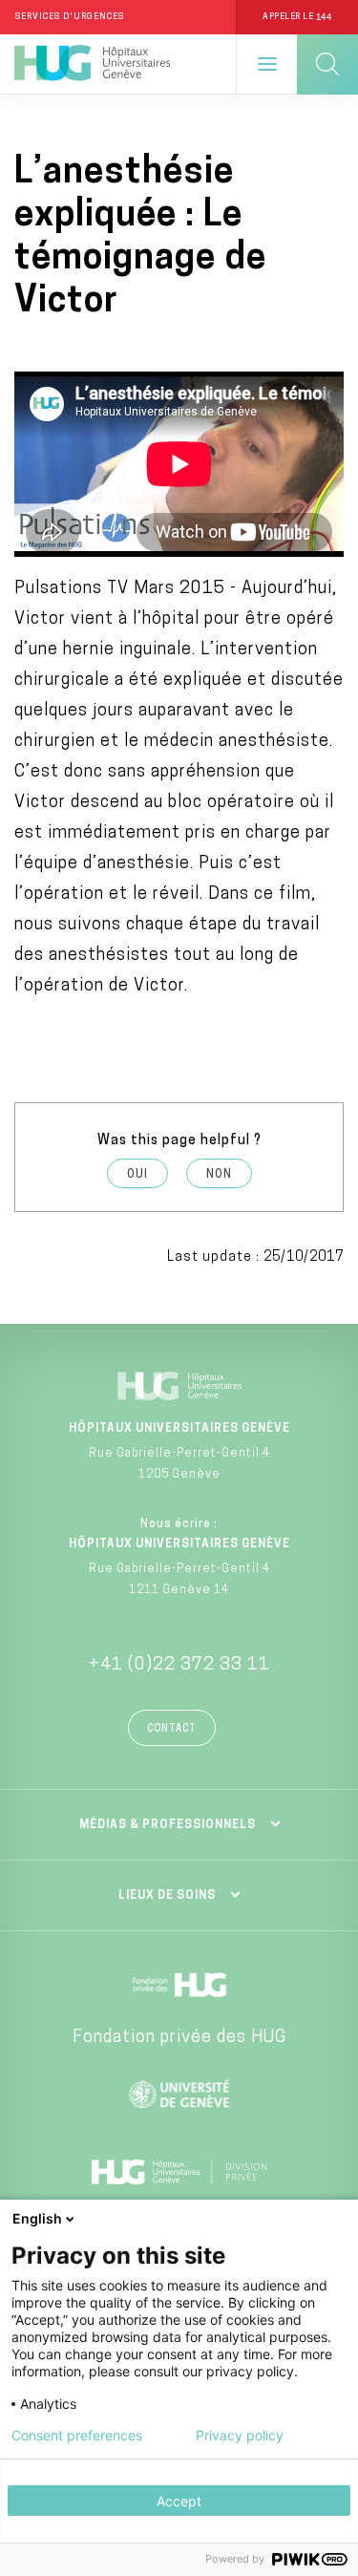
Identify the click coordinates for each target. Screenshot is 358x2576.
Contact (172, 1729)
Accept (179, 2501)
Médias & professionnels (168, 1825)
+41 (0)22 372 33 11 (179, 1666)
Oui (137, 1175)
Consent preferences (77, 2436)
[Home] (92, 64)
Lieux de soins (167, 1896)
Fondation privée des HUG (179, 2038)
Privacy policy (240, 2436)
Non (219, 1175)
